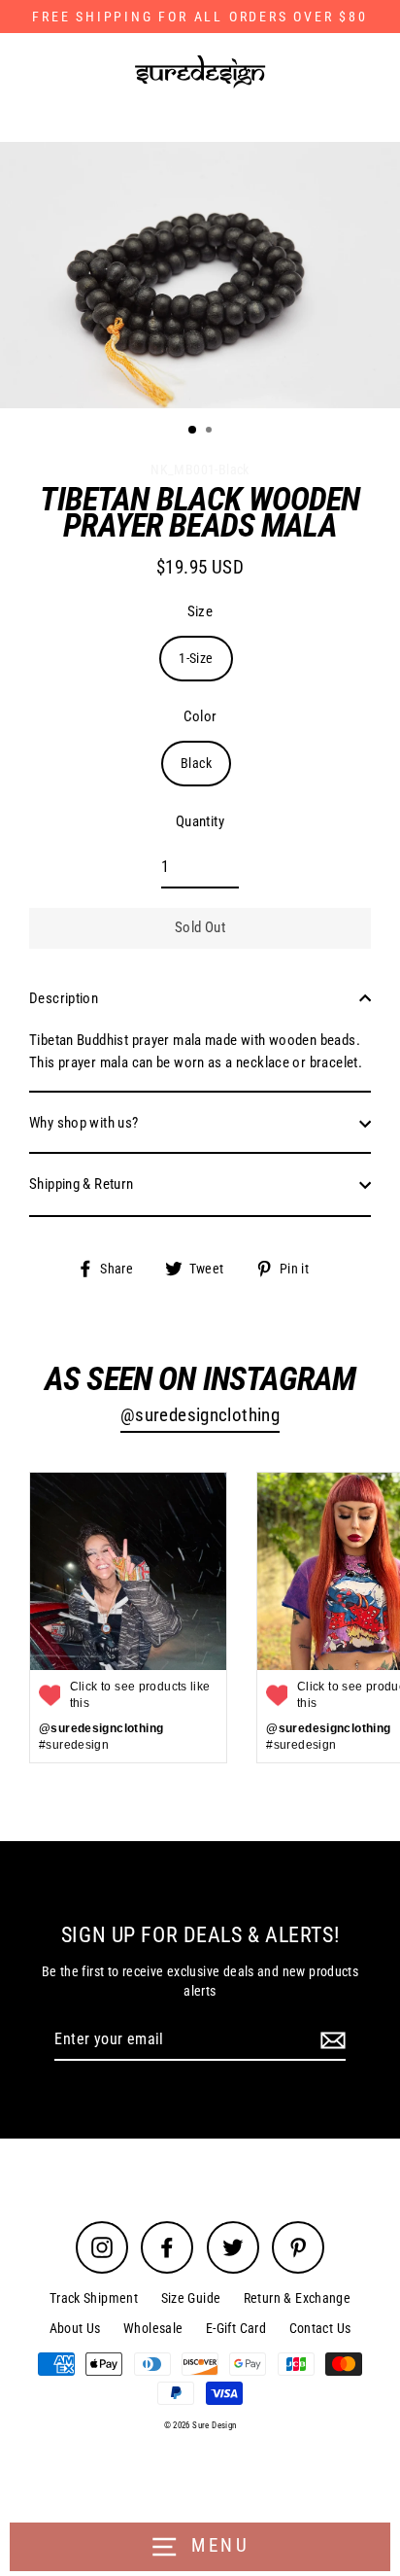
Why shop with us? (84, 1123)
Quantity (200, 821)
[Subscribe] (330, 2040)
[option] (200, 276)
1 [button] (193, 431)
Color (200, 716)
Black (196, 763)
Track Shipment (94, 2298)
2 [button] (211, 432)
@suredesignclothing (200, 1415)
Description (64, 998)
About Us (75, 2328)
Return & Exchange (298, 2298)
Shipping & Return (82, 1184)
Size (200, 611)
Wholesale (153, 2328)
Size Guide (191, 2298)
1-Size (196, 658)
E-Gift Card (236, 2328)
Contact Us (320, 2328)
